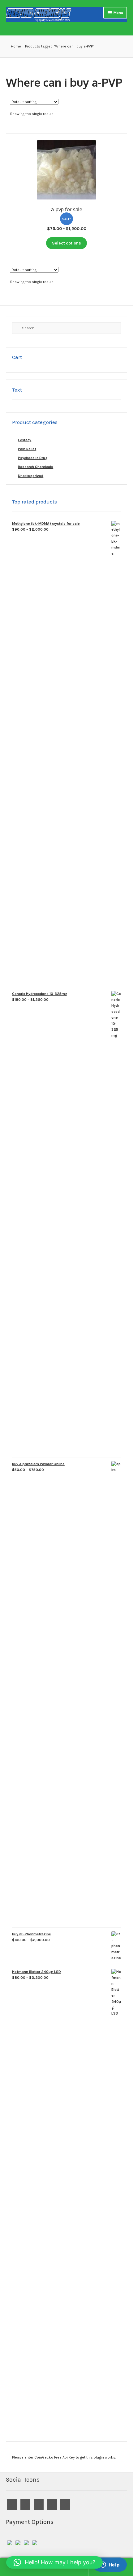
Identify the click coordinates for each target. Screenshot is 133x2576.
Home (16, 46)
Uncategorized (31, 476)
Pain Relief (27, 449)
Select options (66, 243)
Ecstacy (25, 440)
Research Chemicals (36, 467)
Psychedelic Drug (33, 458)
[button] (54, 2562)
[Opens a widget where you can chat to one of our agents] (110, 2565)
